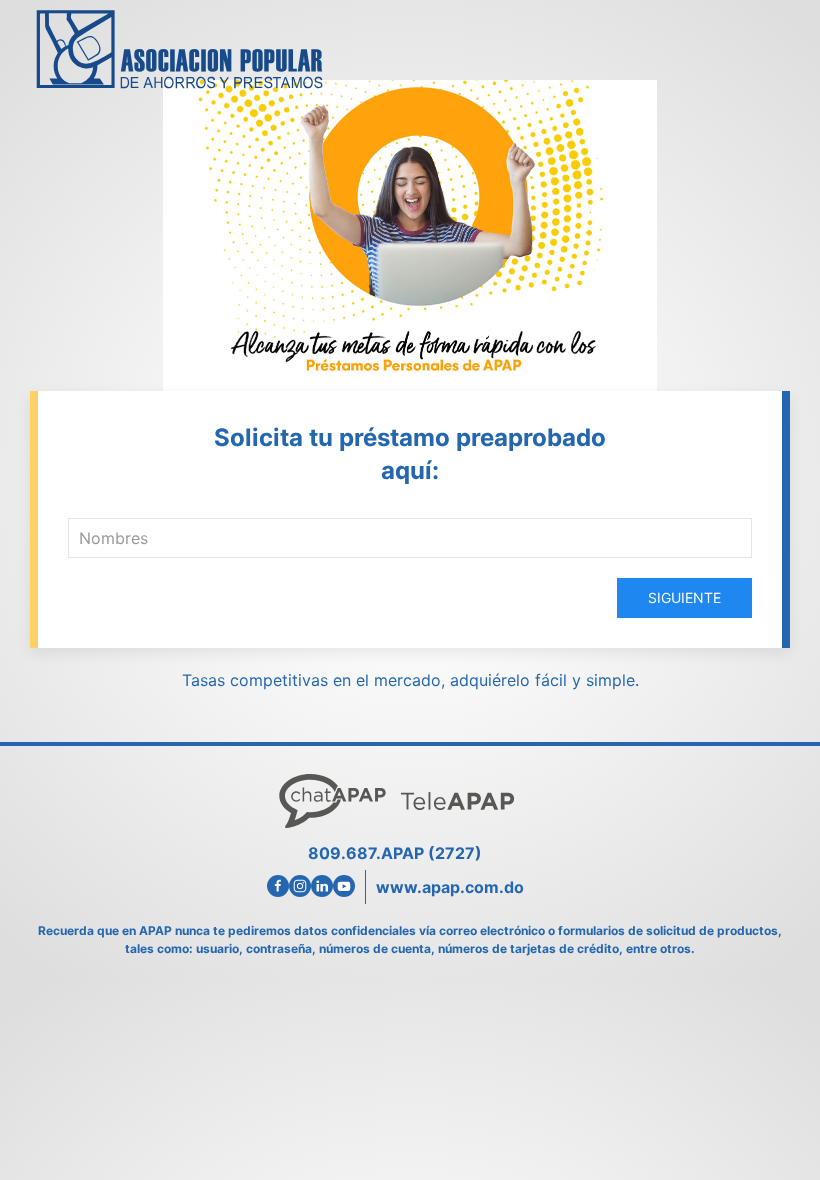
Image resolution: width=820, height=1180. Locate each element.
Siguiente (684, 597)
